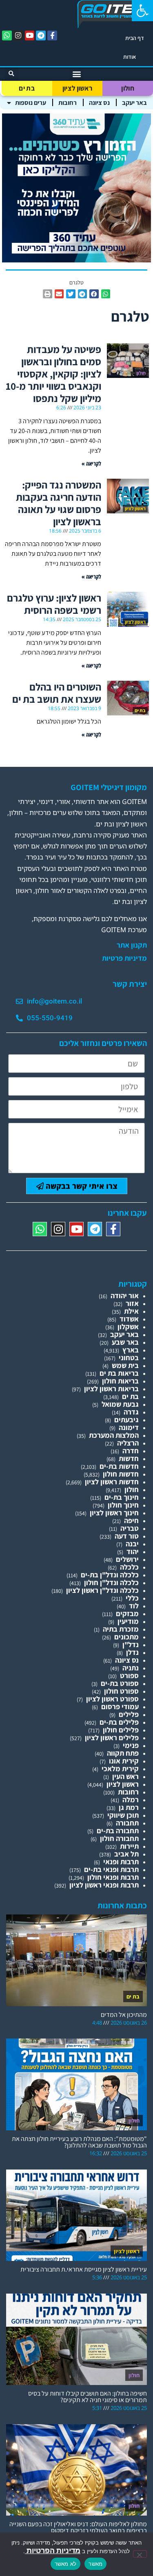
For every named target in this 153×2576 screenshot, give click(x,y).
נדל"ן (131, 1644)
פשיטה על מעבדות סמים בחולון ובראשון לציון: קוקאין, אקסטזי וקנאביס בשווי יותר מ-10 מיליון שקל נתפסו (53, 374)
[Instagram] (18, 36)
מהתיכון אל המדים (124, 2015)
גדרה (131, 1412)
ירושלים (127, 1559)
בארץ (131, 1350)
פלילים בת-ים (119, 1722)
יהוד (133, 1551)
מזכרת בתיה (121, 1629)
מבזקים (127, 1613)
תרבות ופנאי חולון (113, 1877)
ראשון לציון (77, 88)
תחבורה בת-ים (118, 1831)
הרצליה (128, 1443)
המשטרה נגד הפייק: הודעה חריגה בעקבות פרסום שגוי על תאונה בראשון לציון (59, 503)
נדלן (132, 1652)
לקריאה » (91, 463)
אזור (132, 1303)
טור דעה (127, 1536)
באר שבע (125, 1342)
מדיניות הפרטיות (53, 2550)
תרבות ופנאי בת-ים (111, 1869)
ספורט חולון (121, 1691)
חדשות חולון (121, 1474)
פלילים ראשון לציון (112, 1738)
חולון (128, 88)
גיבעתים (126, 1420)
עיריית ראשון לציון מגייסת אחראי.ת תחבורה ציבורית (84, 2269)
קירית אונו (124, 1761)
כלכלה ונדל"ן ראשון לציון (102, 1590)
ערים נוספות (31, 103)
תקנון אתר (132, 945)
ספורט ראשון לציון (112, 1699)
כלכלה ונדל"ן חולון (111, 1582)
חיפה (131, 1520)
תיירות (129, 1846)
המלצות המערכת (114, 1435)
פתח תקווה (123, 1753)
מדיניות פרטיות (124, 958)
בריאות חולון (120, 1381)
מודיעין (128, 1621)
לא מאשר (66, 2564)
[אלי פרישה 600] (76, 260)
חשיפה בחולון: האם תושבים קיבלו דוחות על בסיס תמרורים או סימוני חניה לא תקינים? (88, 2397)
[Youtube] (30, 36)
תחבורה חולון (119, 1838)
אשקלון (128, 1327)
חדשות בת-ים (119, 1466)
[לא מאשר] (140, 2554)
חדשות (129, 1458)
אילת (131, 1311)
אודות (130, 57)
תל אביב (126, 1854)
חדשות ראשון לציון (112, 1482)
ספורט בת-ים (120, 1683)
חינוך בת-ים (122, 1497)
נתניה (131, 1668)
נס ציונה (99, 103)
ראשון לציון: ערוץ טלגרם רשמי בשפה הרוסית (54, 604)
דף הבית (135, 38)
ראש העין (125, 1776)
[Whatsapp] (7, 36)
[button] (142, 11)
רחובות (68, 103)
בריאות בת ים (119, 1373)
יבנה (132, 1544)
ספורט (129, 1676)
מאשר (95, 2564)
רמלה (131, 1800)
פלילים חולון (121, 1730)
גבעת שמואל (120, 1404)
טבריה (130, 1528)
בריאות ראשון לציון (111, 1389)
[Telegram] (41, 36)
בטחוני (129, 1358)
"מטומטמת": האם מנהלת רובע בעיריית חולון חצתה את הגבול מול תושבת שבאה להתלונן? (79, 2142)
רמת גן (129, 1807)
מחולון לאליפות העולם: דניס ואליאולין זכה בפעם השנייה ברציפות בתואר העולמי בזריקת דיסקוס (78, 2527)
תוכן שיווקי (123, 1815)
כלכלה (129, 1567)
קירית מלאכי (120, 1769)
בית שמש (125, 1365)
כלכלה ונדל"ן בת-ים (110, 1575)
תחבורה (127, 1823)
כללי (132, 1598)
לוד (134, 1606)
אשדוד (129, 1319)
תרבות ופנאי (121, 1862)
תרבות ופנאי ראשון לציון (104, 1885)
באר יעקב (134, 103)
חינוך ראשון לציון (114, 1513)
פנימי (131, 1745)
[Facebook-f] (52, 36)
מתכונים (126, 1637)
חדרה (131, 1451)
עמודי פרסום (120, 1707)
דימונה (129, 1427)
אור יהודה (125, 1296)
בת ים (27, 88)
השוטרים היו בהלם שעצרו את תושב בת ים (57, 693)
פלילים (129, 1714)
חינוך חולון (123, 1505)
